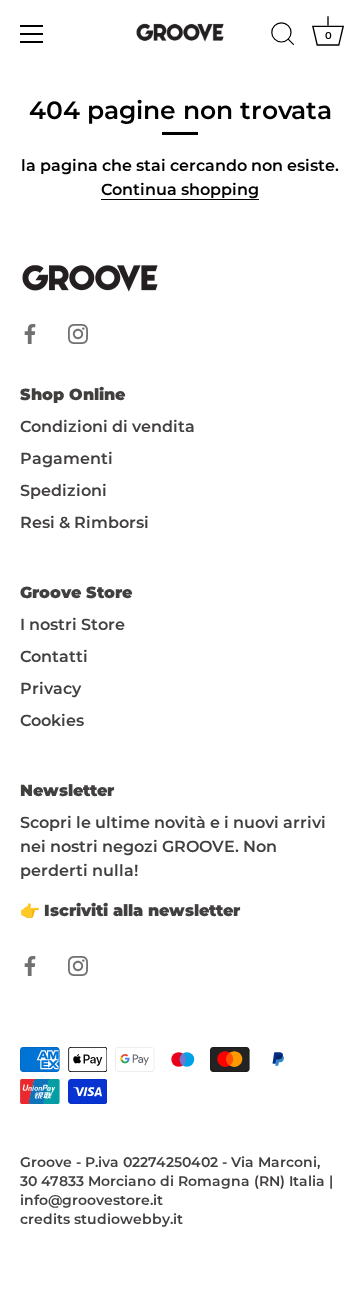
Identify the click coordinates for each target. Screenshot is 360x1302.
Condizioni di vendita (107, 426)
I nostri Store (72, 624)
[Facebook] (30, 332)
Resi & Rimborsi (84, 522)
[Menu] (32, 34)
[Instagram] (78, 332)
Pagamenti (66, 458)
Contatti (54, 656)
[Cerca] (283, 37)
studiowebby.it (128, 1219)
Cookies (52, 720)
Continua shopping (180, 189)
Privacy (50, 688)
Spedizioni (63, 490)
